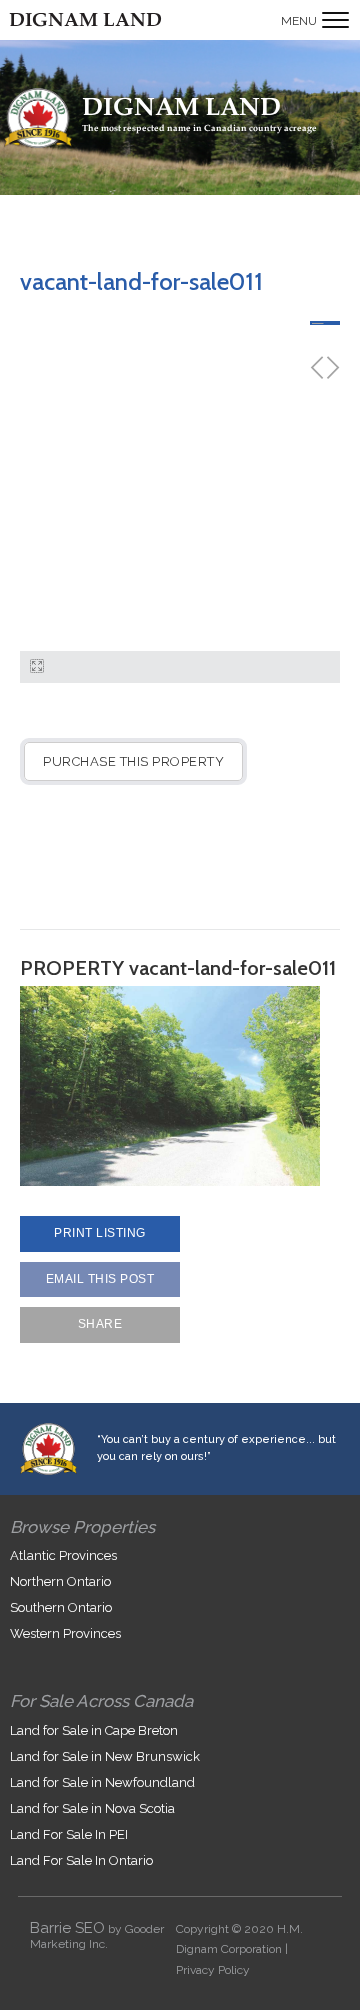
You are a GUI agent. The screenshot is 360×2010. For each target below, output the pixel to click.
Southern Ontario (61, 1607)
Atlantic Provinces (63, 1555)
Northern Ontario (60, 1581)
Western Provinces (65, 1633)
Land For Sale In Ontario (81, 1860)
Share (100, 1324)
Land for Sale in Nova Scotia (92, 1808)
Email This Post (100, 1279)
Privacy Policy (213, 1970)
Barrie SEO (67, 1928)
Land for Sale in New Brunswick (105, 1756)
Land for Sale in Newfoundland (102, 1782)
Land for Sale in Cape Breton (94, 1730)
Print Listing (100, 1233)
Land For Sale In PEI (69, 1834)
